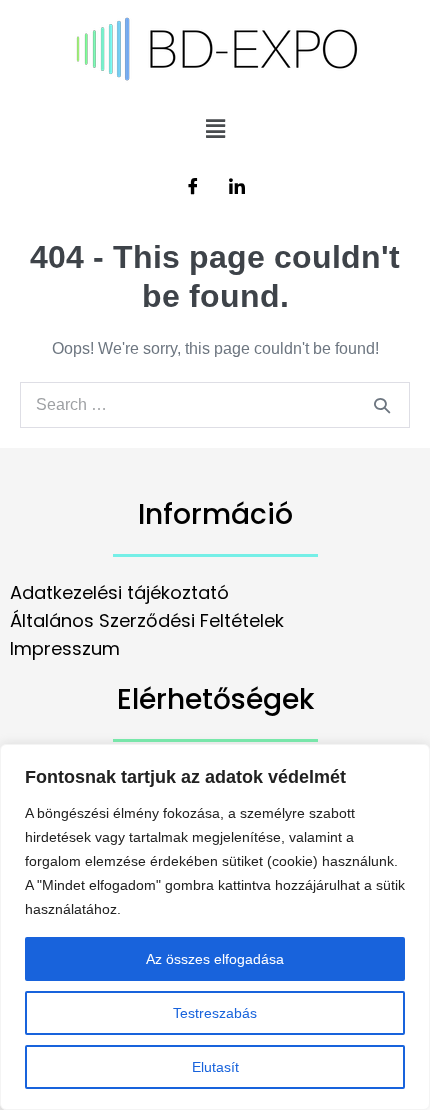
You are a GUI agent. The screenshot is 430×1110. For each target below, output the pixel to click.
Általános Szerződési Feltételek (147, 620)
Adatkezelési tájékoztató (119, 592)
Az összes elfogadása (215, 959)
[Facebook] (193, 188)
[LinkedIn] (237, 188)
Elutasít (215, 1067)
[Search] (382, 405)
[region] (215, 927)
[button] (215, 129)
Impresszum (65, 648)
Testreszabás (215, 1013)
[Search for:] (215, 404)
